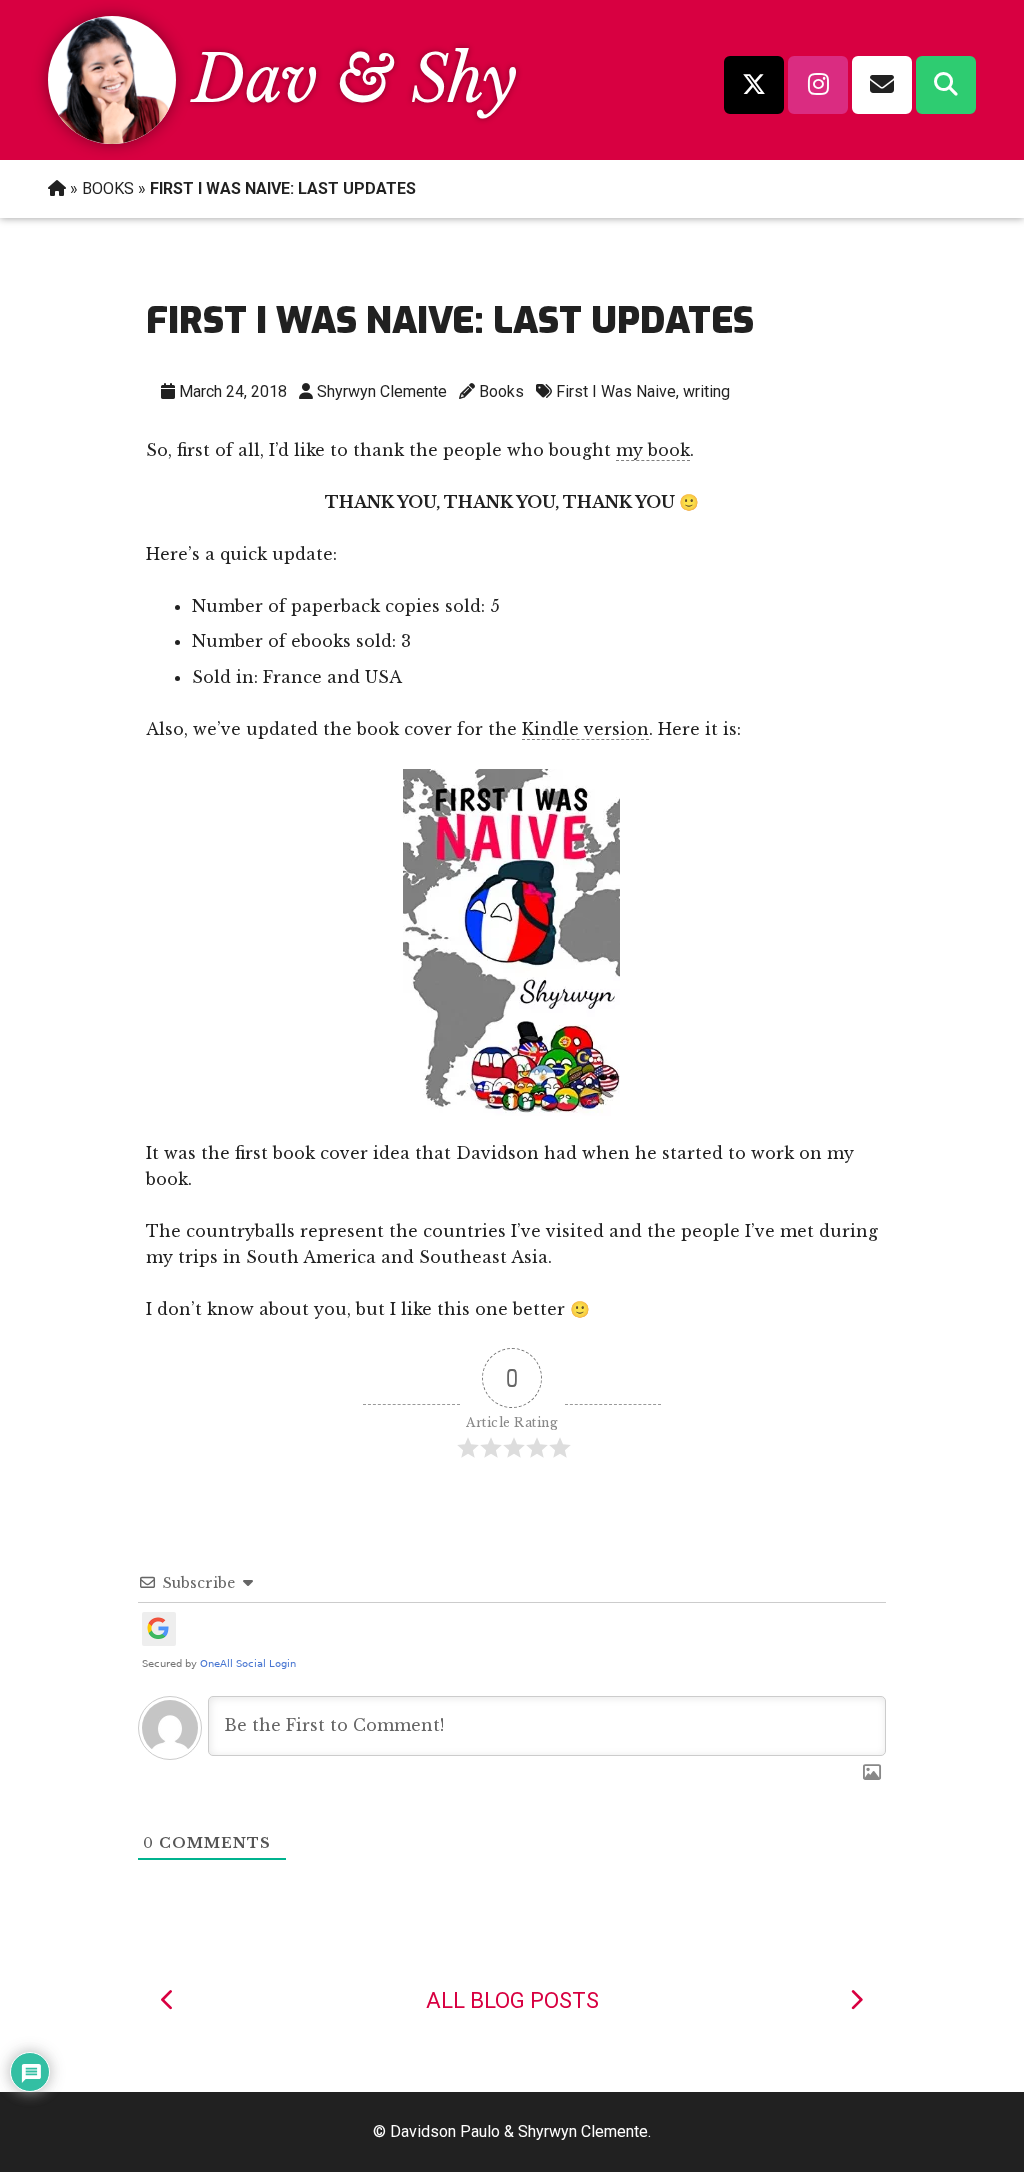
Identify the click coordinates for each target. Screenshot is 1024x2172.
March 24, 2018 (233, 391)
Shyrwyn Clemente (382, 391)
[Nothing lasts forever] (168, 2000)
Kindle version (585, 729)
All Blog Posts (512, 2000)
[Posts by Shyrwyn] (112, 138)
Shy (464, 79)
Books (501, 391)
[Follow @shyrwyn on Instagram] (818, 85)
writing (706, 391)
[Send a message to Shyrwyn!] (882, 85)
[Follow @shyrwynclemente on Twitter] (754, 85)
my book (653, 450)
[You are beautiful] (856, 2000)
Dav (255, 79)
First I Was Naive (616, 391)
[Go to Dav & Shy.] (57, 188)
